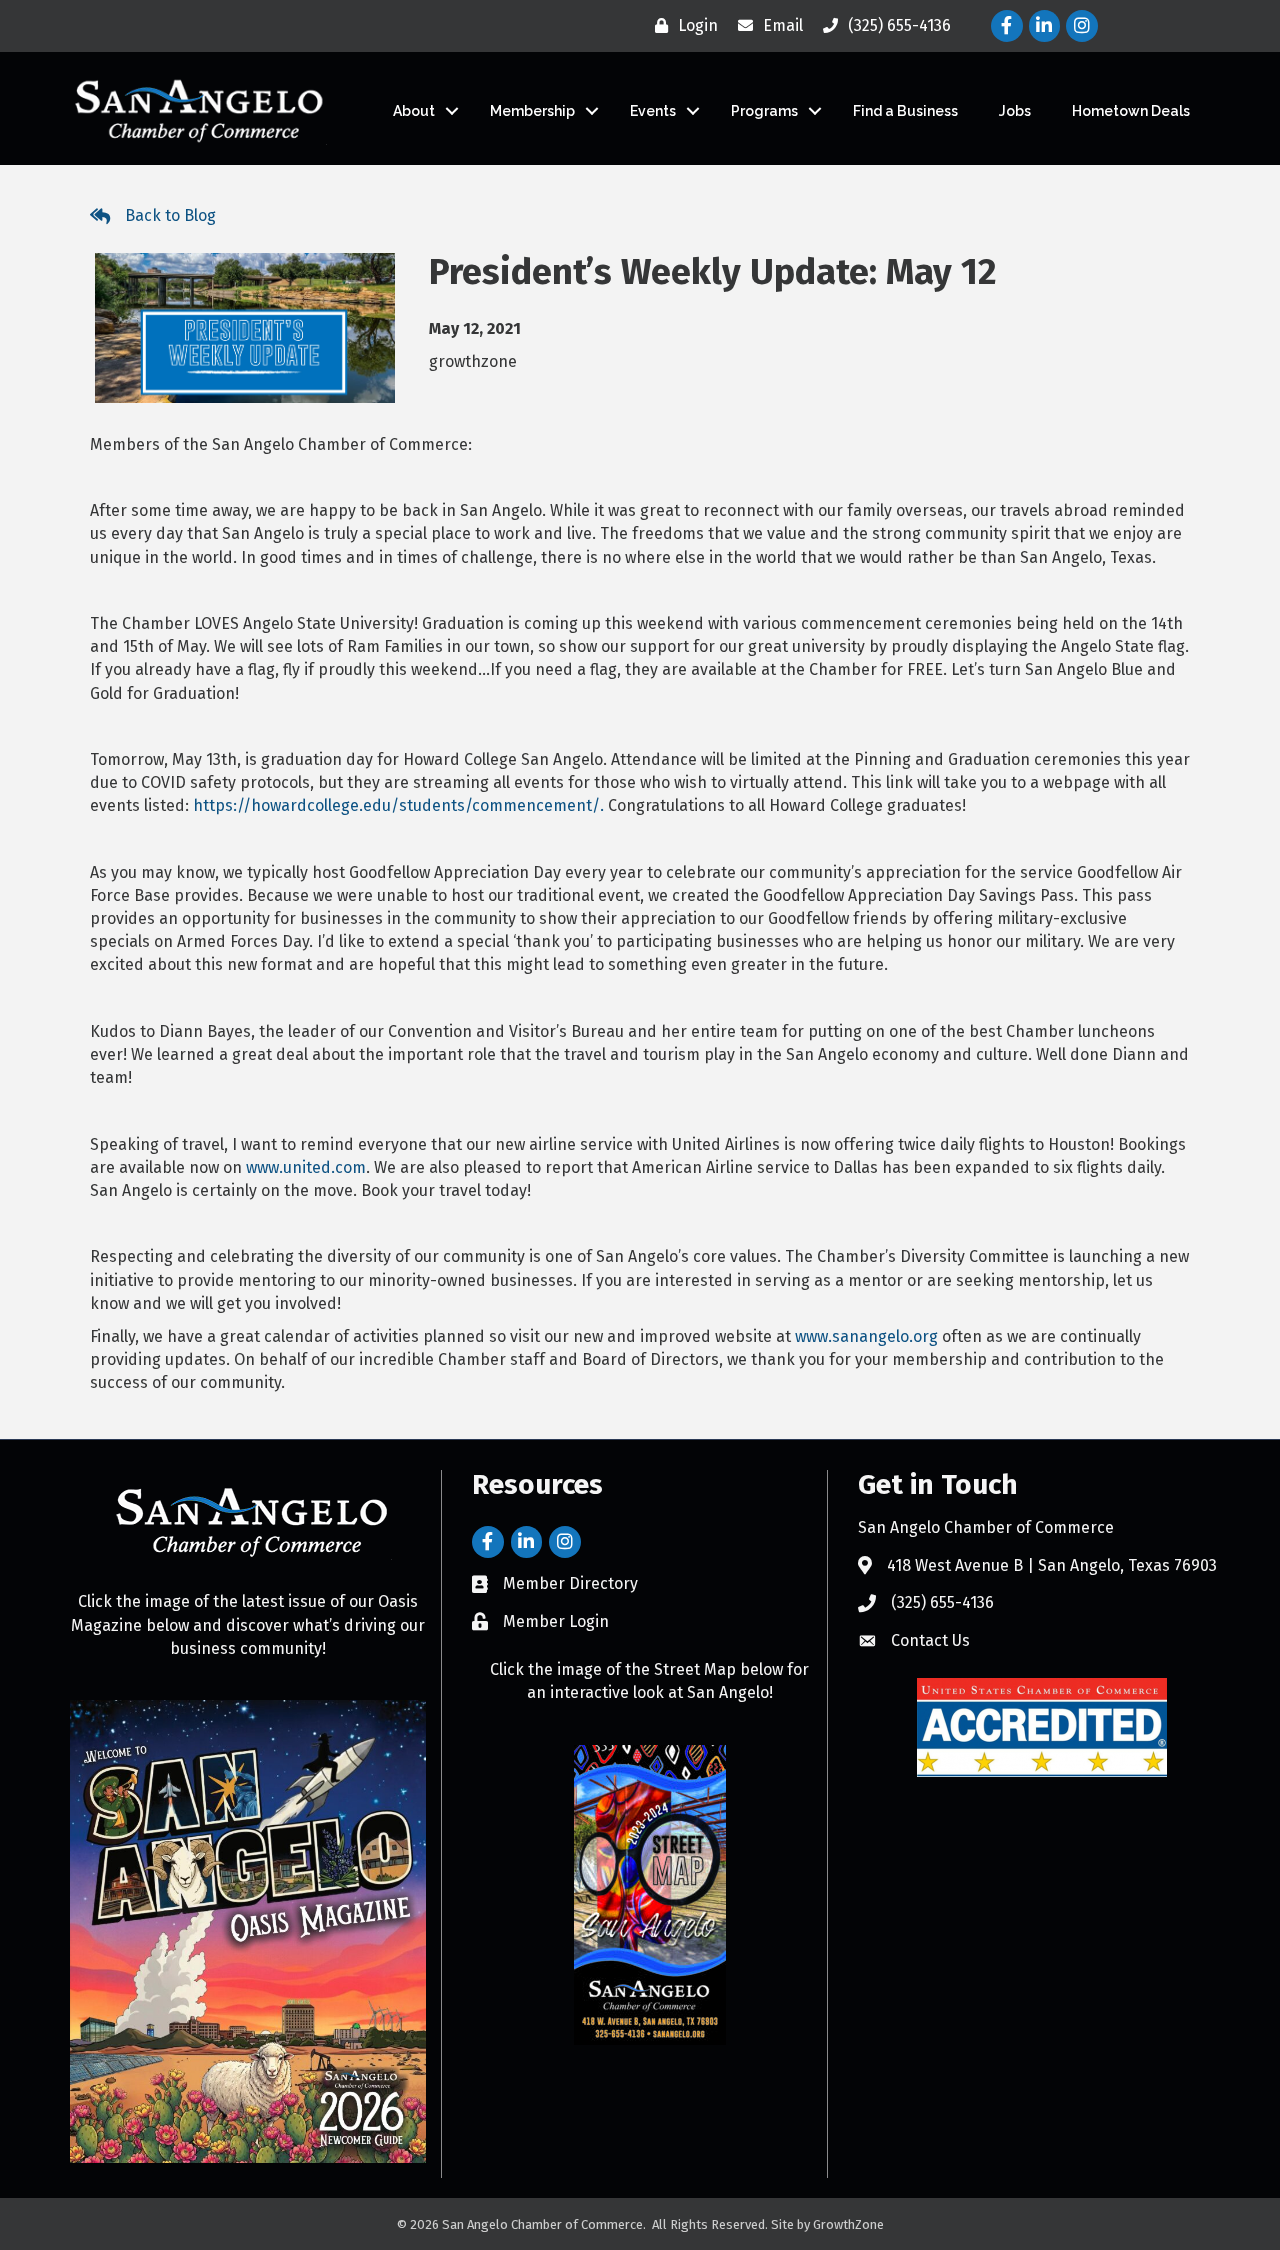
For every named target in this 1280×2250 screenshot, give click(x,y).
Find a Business (905, 111)
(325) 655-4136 (942, 1602)
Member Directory (570, 1583)
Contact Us (930, 1640)
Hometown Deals (1131, 111)
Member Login (556, 1621)
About (414, 111)
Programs (764, 111)
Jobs (1015, 111)
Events (653, 111)
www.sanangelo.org (866, 1336)
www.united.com (306, 1167)
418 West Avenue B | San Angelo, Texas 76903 (1052, 1565)
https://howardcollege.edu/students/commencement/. (398, 805)
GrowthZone (848, 2224)
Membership (532, 111)
